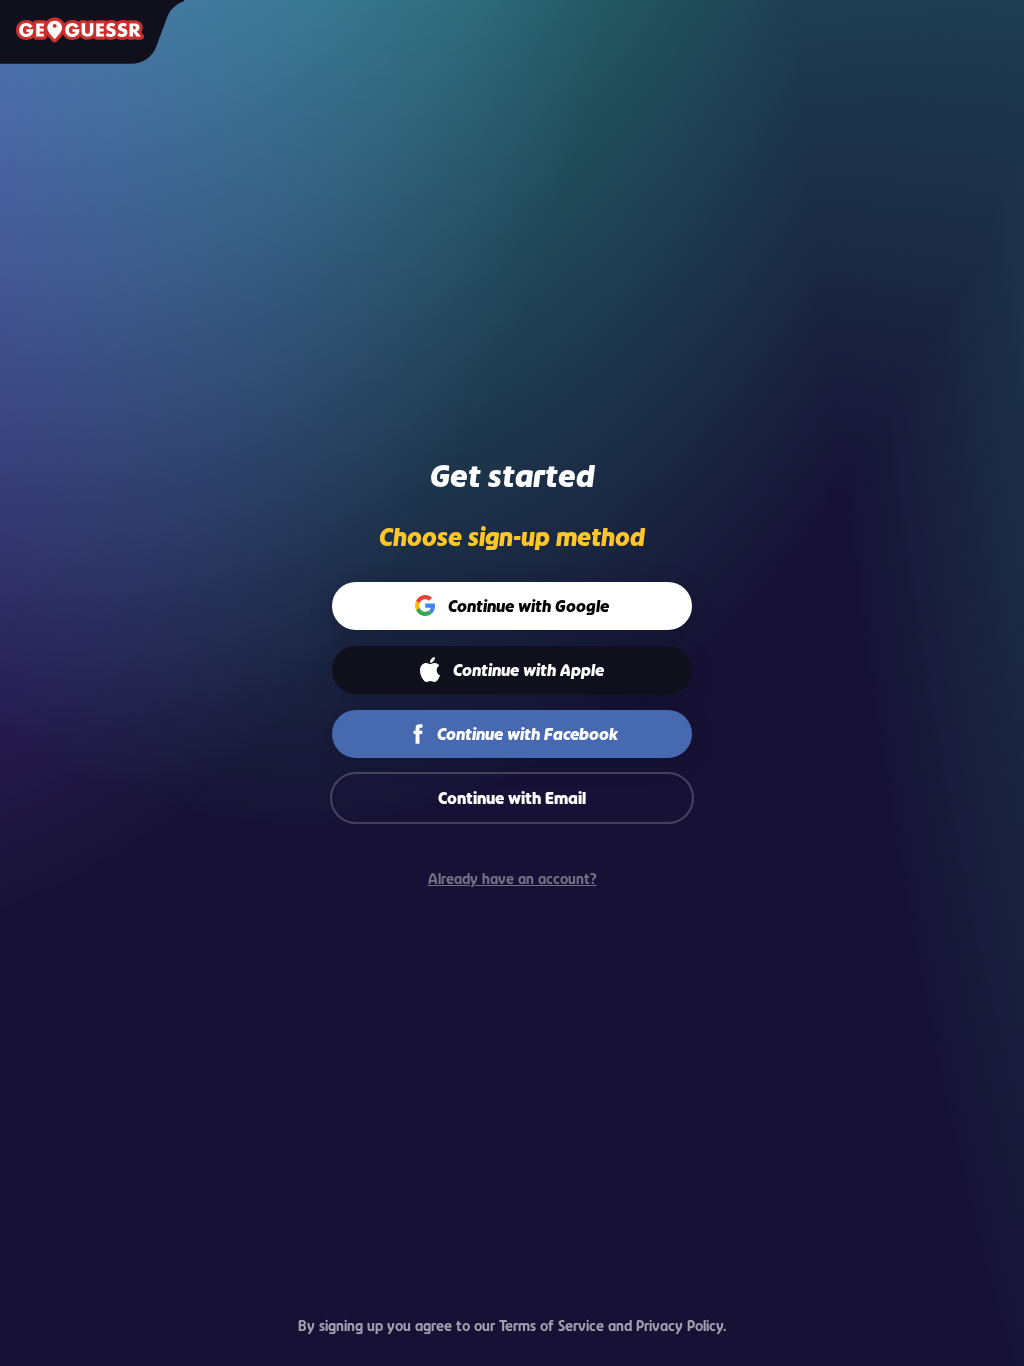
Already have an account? (512, 878)
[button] (512, 606)
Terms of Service (551, 1325)
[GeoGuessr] (80, 30)
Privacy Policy (679, 1325)
